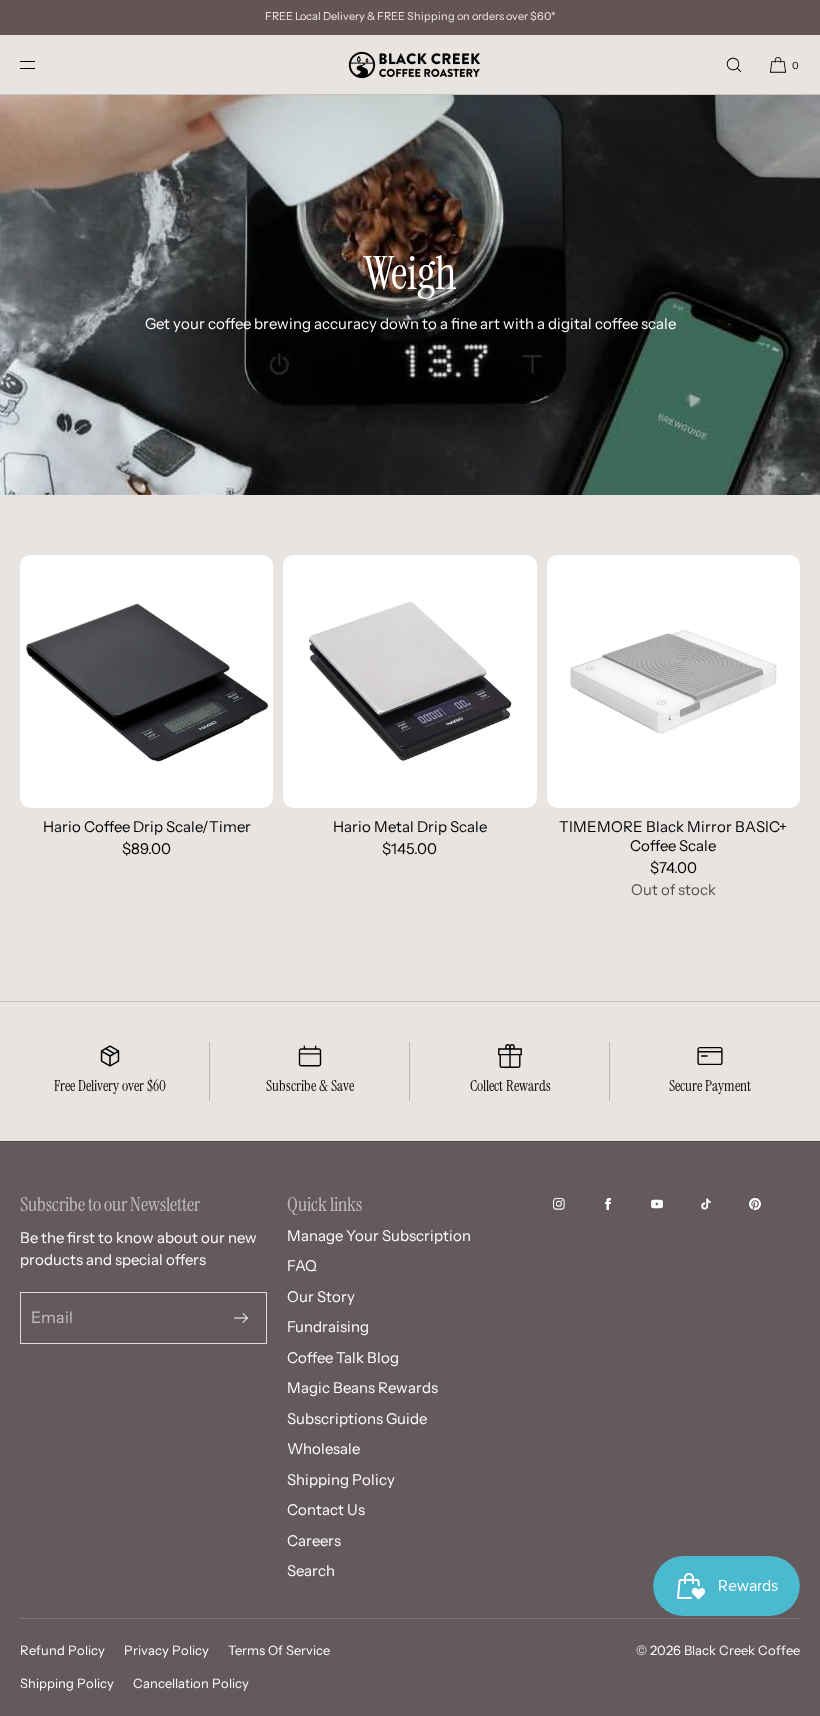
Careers (314, 1540)
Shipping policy (67, 1683)
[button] (734, 64)
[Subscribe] (241, 1318)
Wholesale (323, 1448)
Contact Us (326, 1509)
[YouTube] (673, 1204)
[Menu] (44, 64)
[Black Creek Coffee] (410, 65)
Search (311, 1570)
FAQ (302, 1265)
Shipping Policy (341, 1479)
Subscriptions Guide (357, 1418)
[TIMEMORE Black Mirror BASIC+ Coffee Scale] (673, 681)
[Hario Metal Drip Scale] (409, 681)
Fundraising (328, 1326)
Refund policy (62, 1650)
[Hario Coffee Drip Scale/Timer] (146, 681)
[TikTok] (722, 1204)
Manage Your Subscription (379, 1235)
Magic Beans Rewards (362, 1387)
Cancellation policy (191, 1683)
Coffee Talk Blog (343, 1357)
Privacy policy (166, 1650)
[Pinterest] (771, 1204)
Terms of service (279, 1650)
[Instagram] (575, 1204)
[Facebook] (624, 1204)
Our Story (321, 1296)
